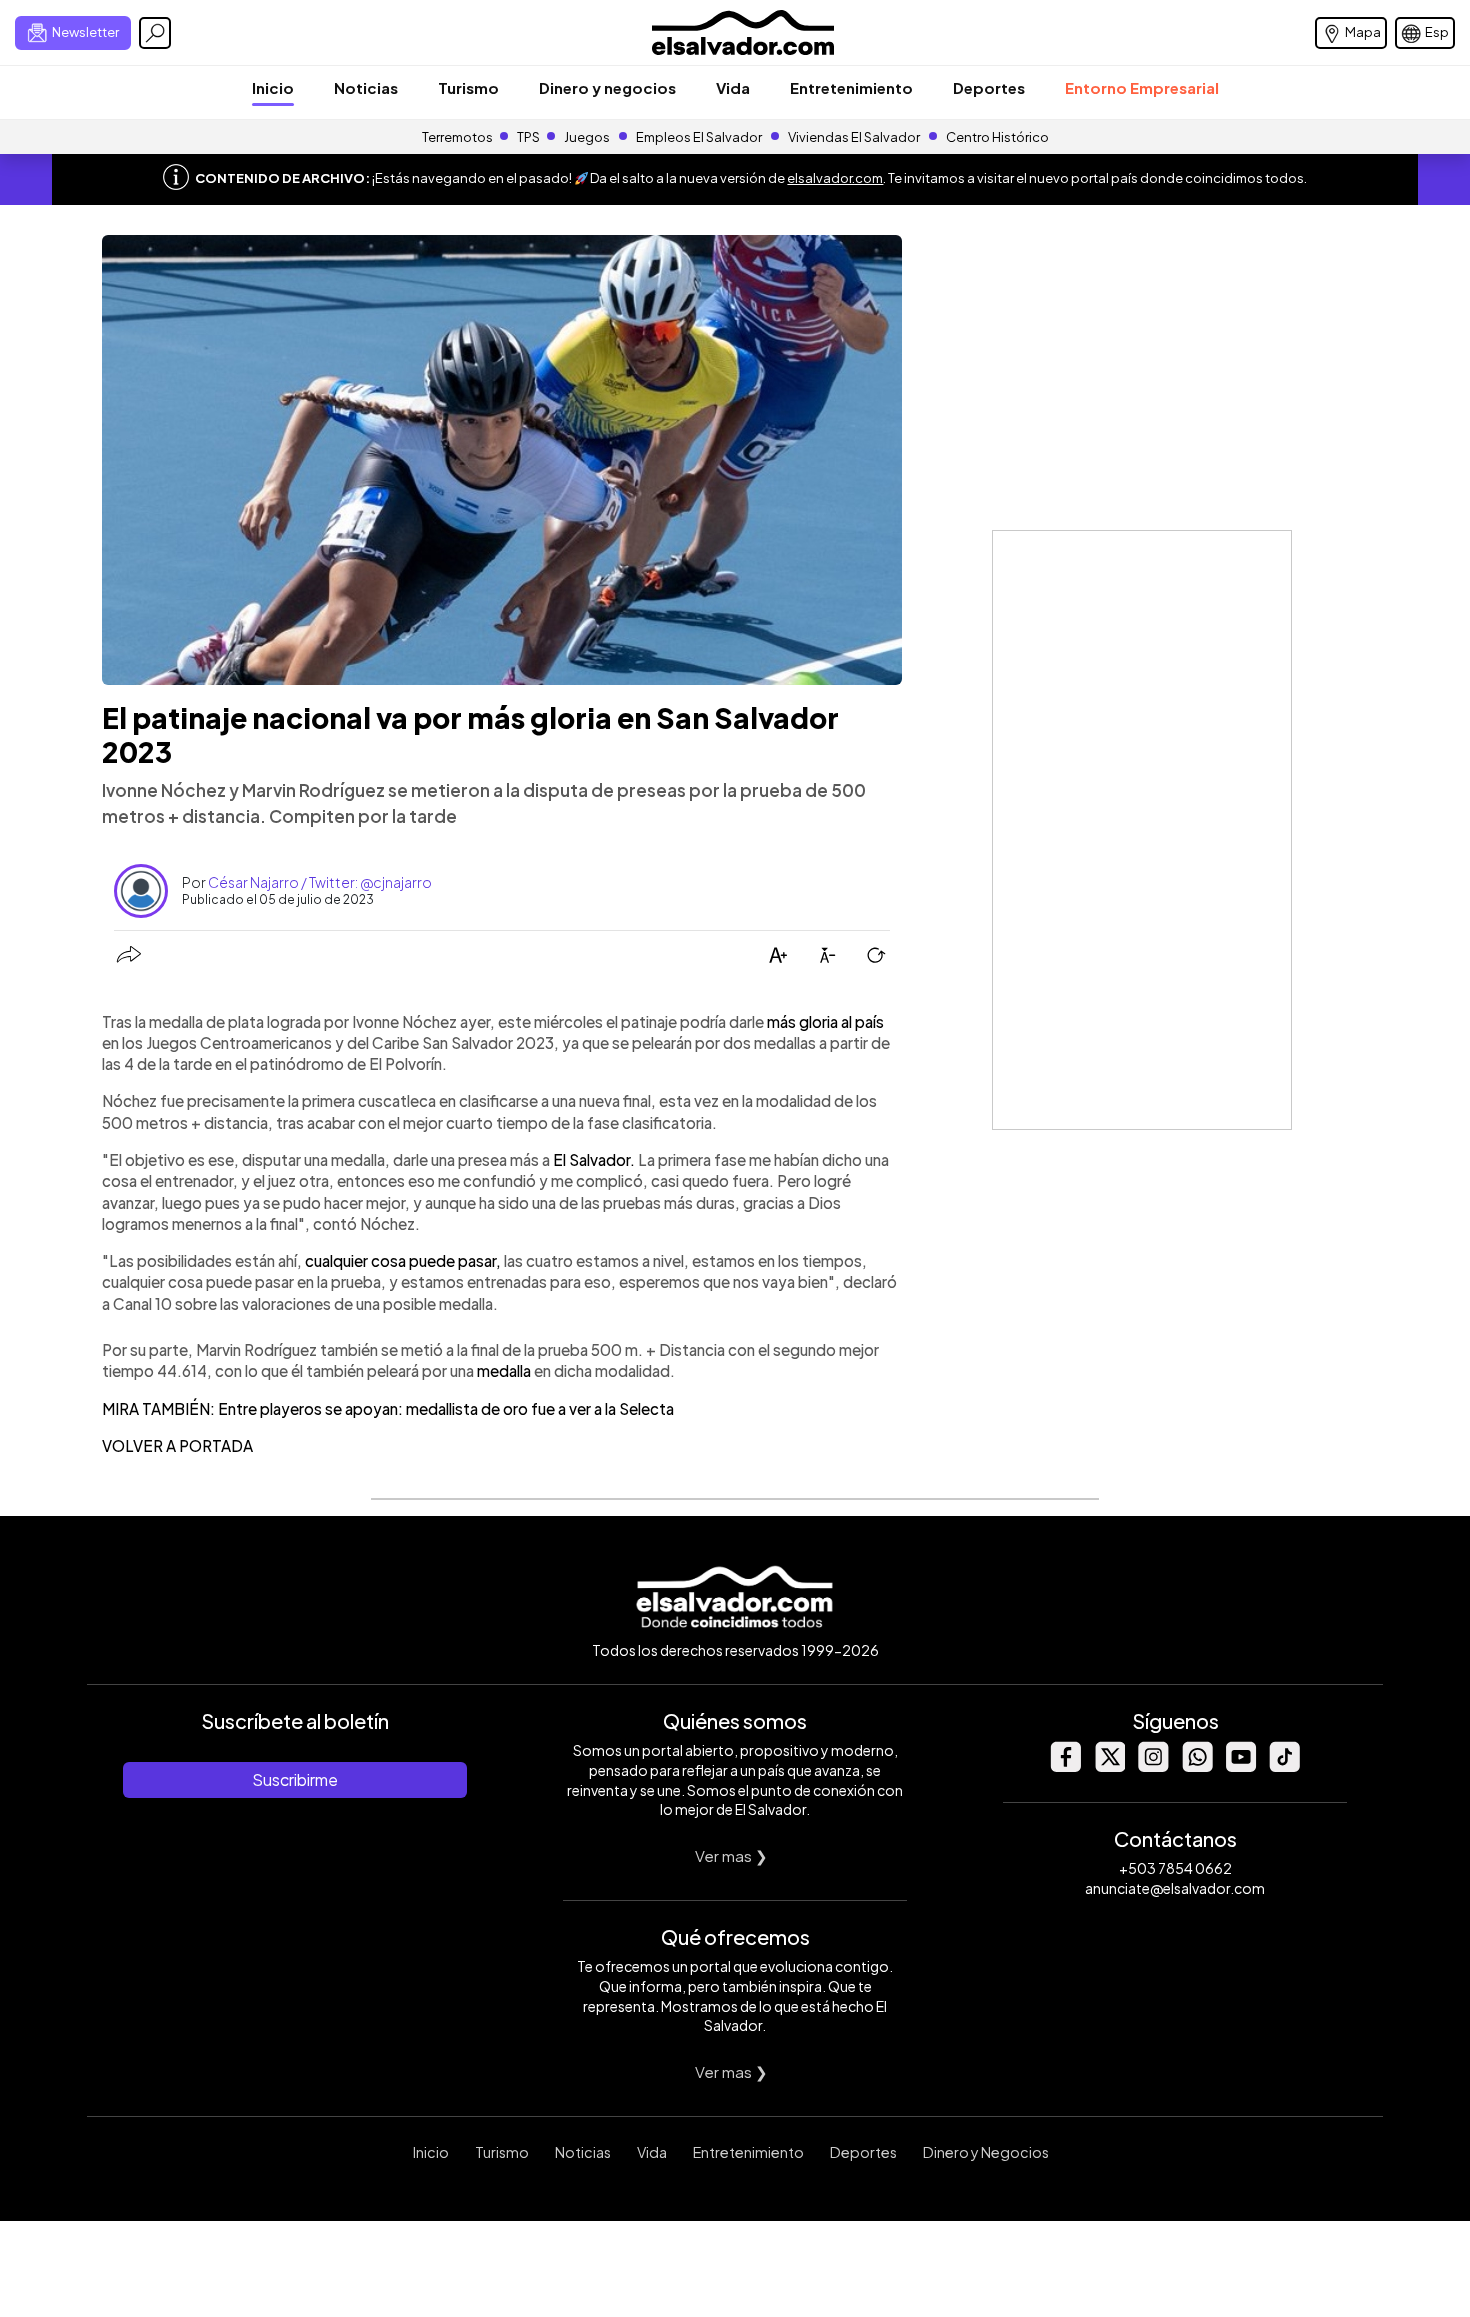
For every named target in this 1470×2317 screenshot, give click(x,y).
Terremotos (457, 137)
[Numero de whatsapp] (1197, 1766)
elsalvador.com (835, 178)
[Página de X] (1109, 1766)
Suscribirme (295, 1779)
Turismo (468, 87)
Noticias (366, 87)
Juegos (587, 137)
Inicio (273, 87)
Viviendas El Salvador (854, 137)
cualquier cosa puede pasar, (403, 1260)
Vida (733, 87)
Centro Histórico (997, 137)
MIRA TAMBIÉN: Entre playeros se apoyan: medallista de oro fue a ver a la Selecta (388, 1408)
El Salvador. (595, 1159)
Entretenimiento (851, 87)
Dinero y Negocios (986, 2152)
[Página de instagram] (1153, 1766)
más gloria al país (825, 1021)
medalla (504, 1370)
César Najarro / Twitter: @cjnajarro (320, 882)
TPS (528, 137)
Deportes (989, 87)
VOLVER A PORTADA (177, 1445)
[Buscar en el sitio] (155, 33)
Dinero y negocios (607, 87)
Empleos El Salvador (699, 137)
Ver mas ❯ (731, 1855)
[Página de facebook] (1065, 1766)
